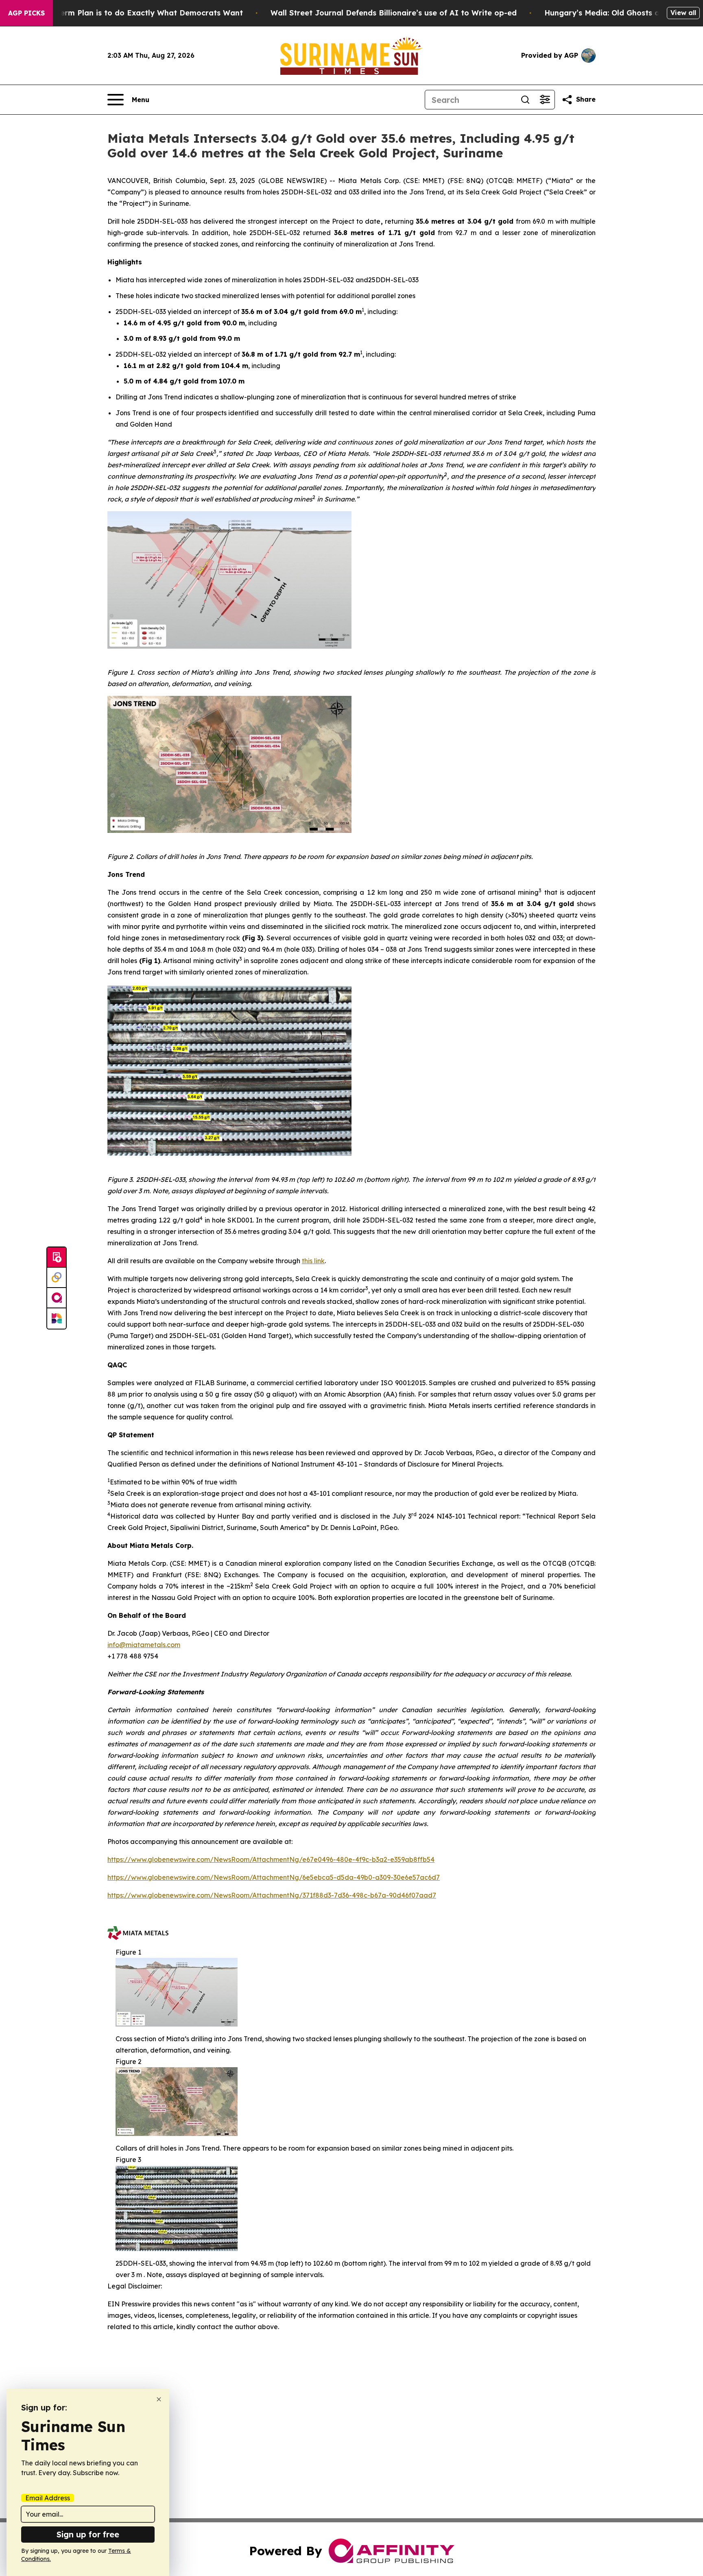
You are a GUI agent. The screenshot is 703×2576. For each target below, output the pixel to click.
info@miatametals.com (144, 1645)
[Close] (159, 2399)
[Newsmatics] (57, 1319)
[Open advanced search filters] (545, 100)
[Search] (525, 100)
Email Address (48, 2498)
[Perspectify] (57, 1278)
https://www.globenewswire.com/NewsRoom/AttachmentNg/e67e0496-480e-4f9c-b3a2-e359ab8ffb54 (271, 1859)
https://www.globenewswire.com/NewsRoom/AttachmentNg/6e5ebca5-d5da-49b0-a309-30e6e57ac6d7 (274, 1877)
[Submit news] (57, 1257)
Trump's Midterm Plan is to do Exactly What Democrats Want (127, 13)
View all (683, 13)
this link (313, 1261)
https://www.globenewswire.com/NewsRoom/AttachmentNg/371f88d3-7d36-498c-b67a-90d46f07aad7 (272, 1895)
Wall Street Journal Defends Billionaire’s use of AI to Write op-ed (394, 13)
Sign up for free (88, 2534)
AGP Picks (26, 13)
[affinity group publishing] (57, 1298)
